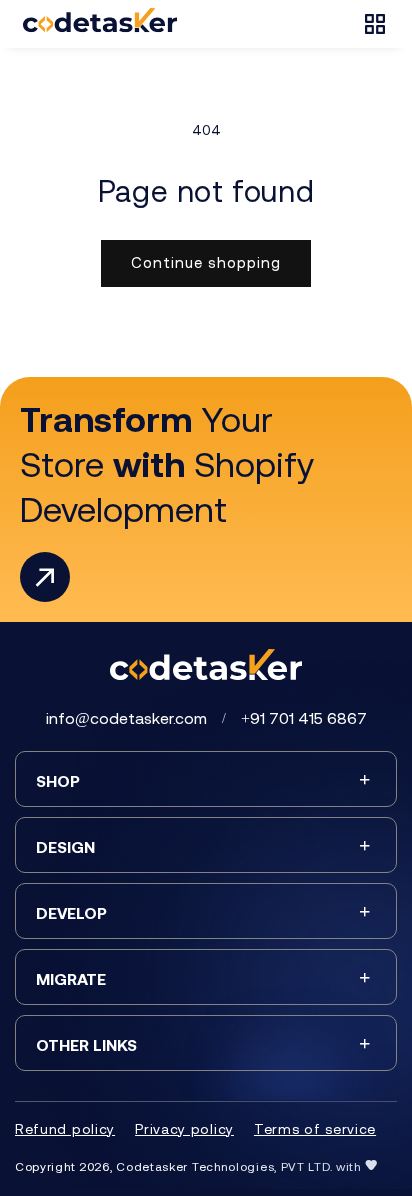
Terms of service (315, 1129)
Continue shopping (206, 262)
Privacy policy (184, 1129)
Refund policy (65, 1129)
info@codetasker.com (126, 718)
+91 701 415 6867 (304, 718)
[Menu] (375, 24)
